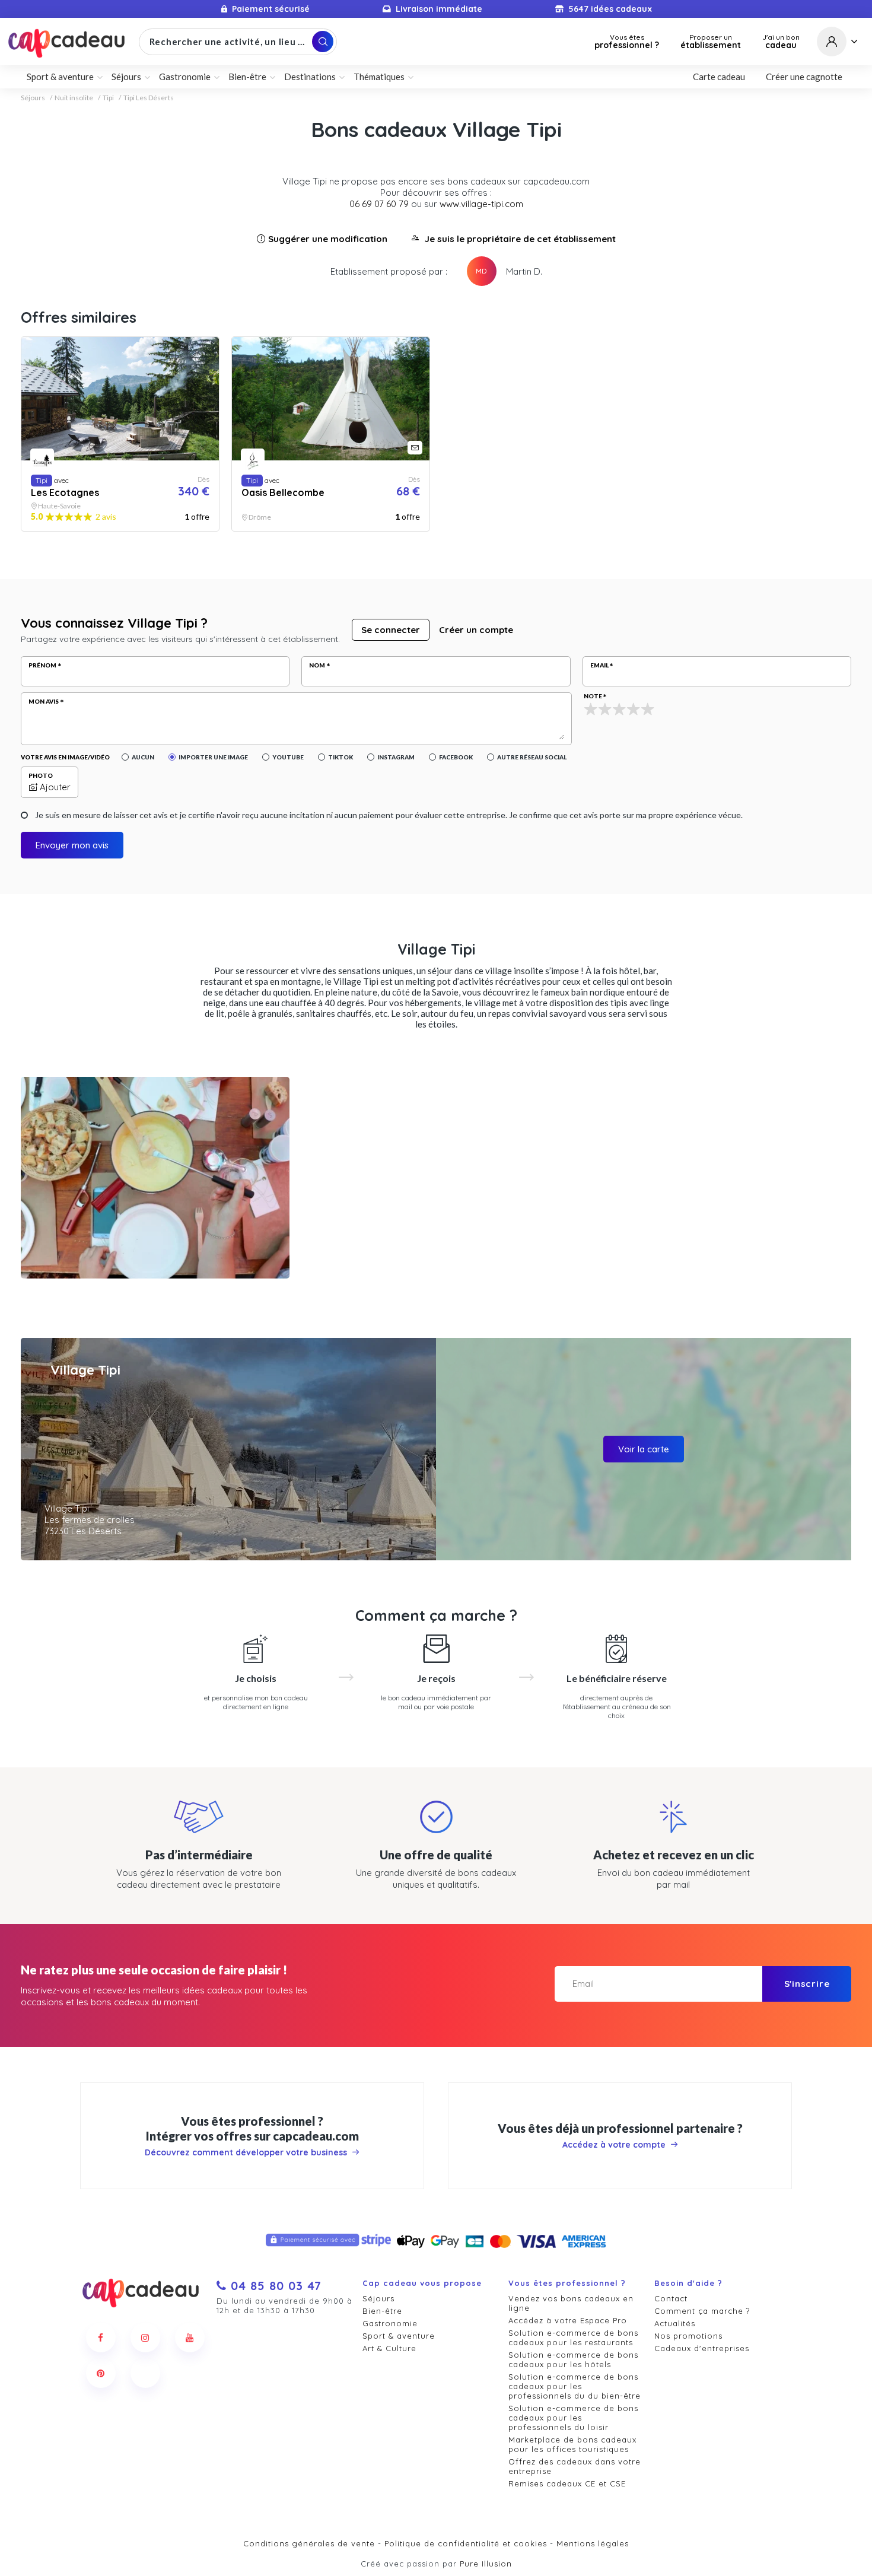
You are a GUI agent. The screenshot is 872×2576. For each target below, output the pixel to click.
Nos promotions (688, 2336)
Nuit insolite (74, 98)
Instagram (396, 757)
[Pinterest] (101, 2373)
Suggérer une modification (328, 239)
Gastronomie (390, 2323)
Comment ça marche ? (702, 2311)
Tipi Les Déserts (149, 98)
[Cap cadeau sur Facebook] (101, 2338)
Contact (671, 2298)
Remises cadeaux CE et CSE (567, 2483)
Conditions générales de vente (309, 2543)
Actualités (675, 2323)
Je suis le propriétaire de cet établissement (520, 239)
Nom (317, 665)
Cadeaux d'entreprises (702, 2348)
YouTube (288, 757)
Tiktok (340, 757)
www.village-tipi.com (481, 204)
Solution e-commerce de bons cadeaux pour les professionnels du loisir (573, 2418)
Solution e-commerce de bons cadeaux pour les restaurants (573, 2338)
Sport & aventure (399, 2336)
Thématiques (379, 77)
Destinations (310, 77)
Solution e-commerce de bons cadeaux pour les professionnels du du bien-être (575, 2386)
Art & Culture (389, 2348)
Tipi (108, 98)
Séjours (33, 98)
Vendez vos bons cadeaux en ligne (571, 2303)
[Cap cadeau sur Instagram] (145, 2338)
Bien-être (382, 2311)
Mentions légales (593, 2543)
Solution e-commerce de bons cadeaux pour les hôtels (573, 2359)
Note (593, 696)
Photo (41, 775)
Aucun (143, 757)
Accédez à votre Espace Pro (568, 2320)
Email (599, 665)
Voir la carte (644, 1449)
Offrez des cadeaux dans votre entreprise (575, 2466)
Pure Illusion (486, 2564)
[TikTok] (145, 2373)
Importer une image (213, 757)
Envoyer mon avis (72, 845)
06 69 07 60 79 (379, 204)
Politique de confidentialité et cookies (466, 2543)
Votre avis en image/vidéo (65, 757)
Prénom (42, 665)
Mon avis (44, 701)
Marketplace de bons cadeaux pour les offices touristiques (572, 2444)
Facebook (456, 757)
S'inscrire (807, 1984)
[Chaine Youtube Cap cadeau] (190, 2338)
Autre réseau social (532, 757)
